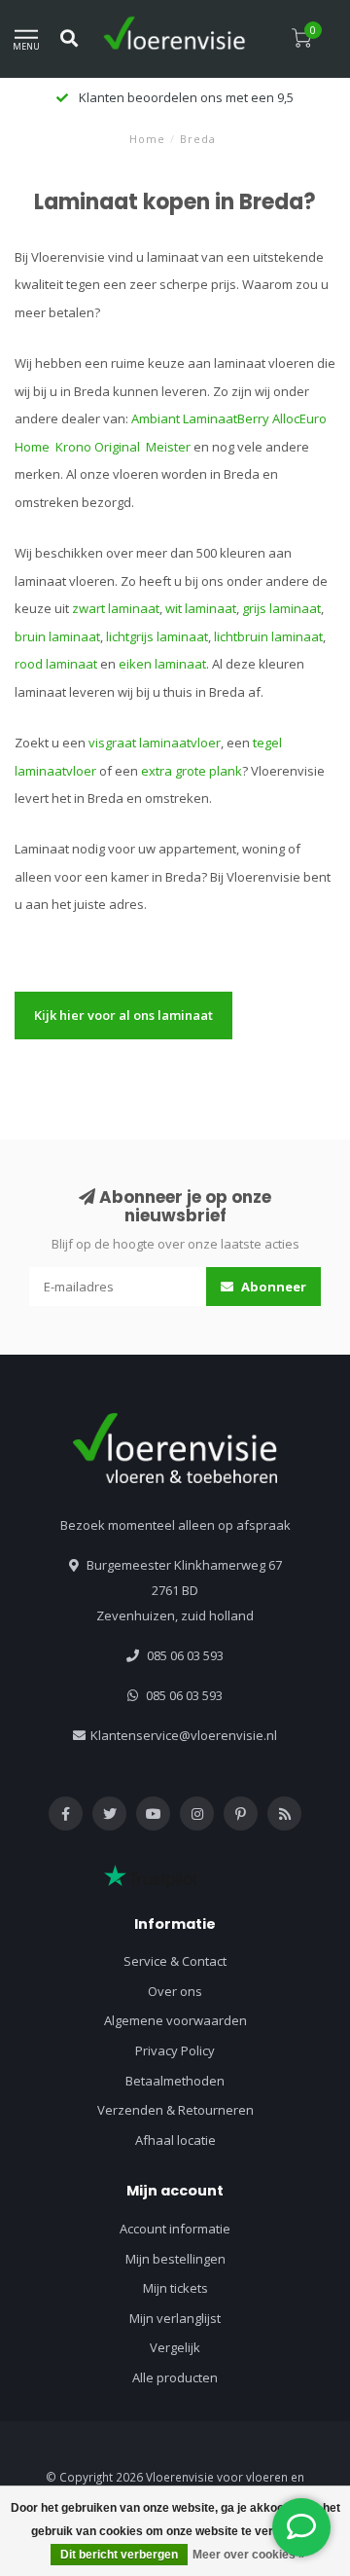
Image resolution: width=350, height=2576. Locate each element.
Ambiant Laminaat (184, 418)
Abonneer (272, 1287)
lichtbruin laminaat (268, 636)
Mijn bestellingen (175, 2259)
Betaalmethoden (175, 2081)
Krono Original (99, 447)
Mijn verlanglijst (175, 2318)
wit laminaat (201, 608)
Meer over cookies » (249, 2555)
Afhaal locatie (175, 2140)
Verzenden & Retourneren (175, 2110)
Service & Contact (175, 1961)
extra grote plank (192, 771)
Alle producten (175, 2377)
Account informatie (175, 2229)
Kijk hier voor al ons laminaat (123, 1015)
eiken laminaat (162, 664)
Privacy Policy (175, 2050)
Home (147, 139)
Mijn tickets (175, 2288)
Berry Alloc (268, 418)
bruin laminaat (57, 636)
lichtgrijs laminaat (157, 636)
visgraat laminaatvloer (155, 743)
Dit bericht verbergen (119, 2555)
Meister (170, 447)
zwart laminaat (116, 608)
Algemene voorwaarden (175, 2020)
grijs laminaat (281, 608)
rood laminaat (56, 664)
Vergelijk (175, 2347)
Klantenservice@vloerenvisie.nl (184, 1735)
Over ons (175, 1991)
